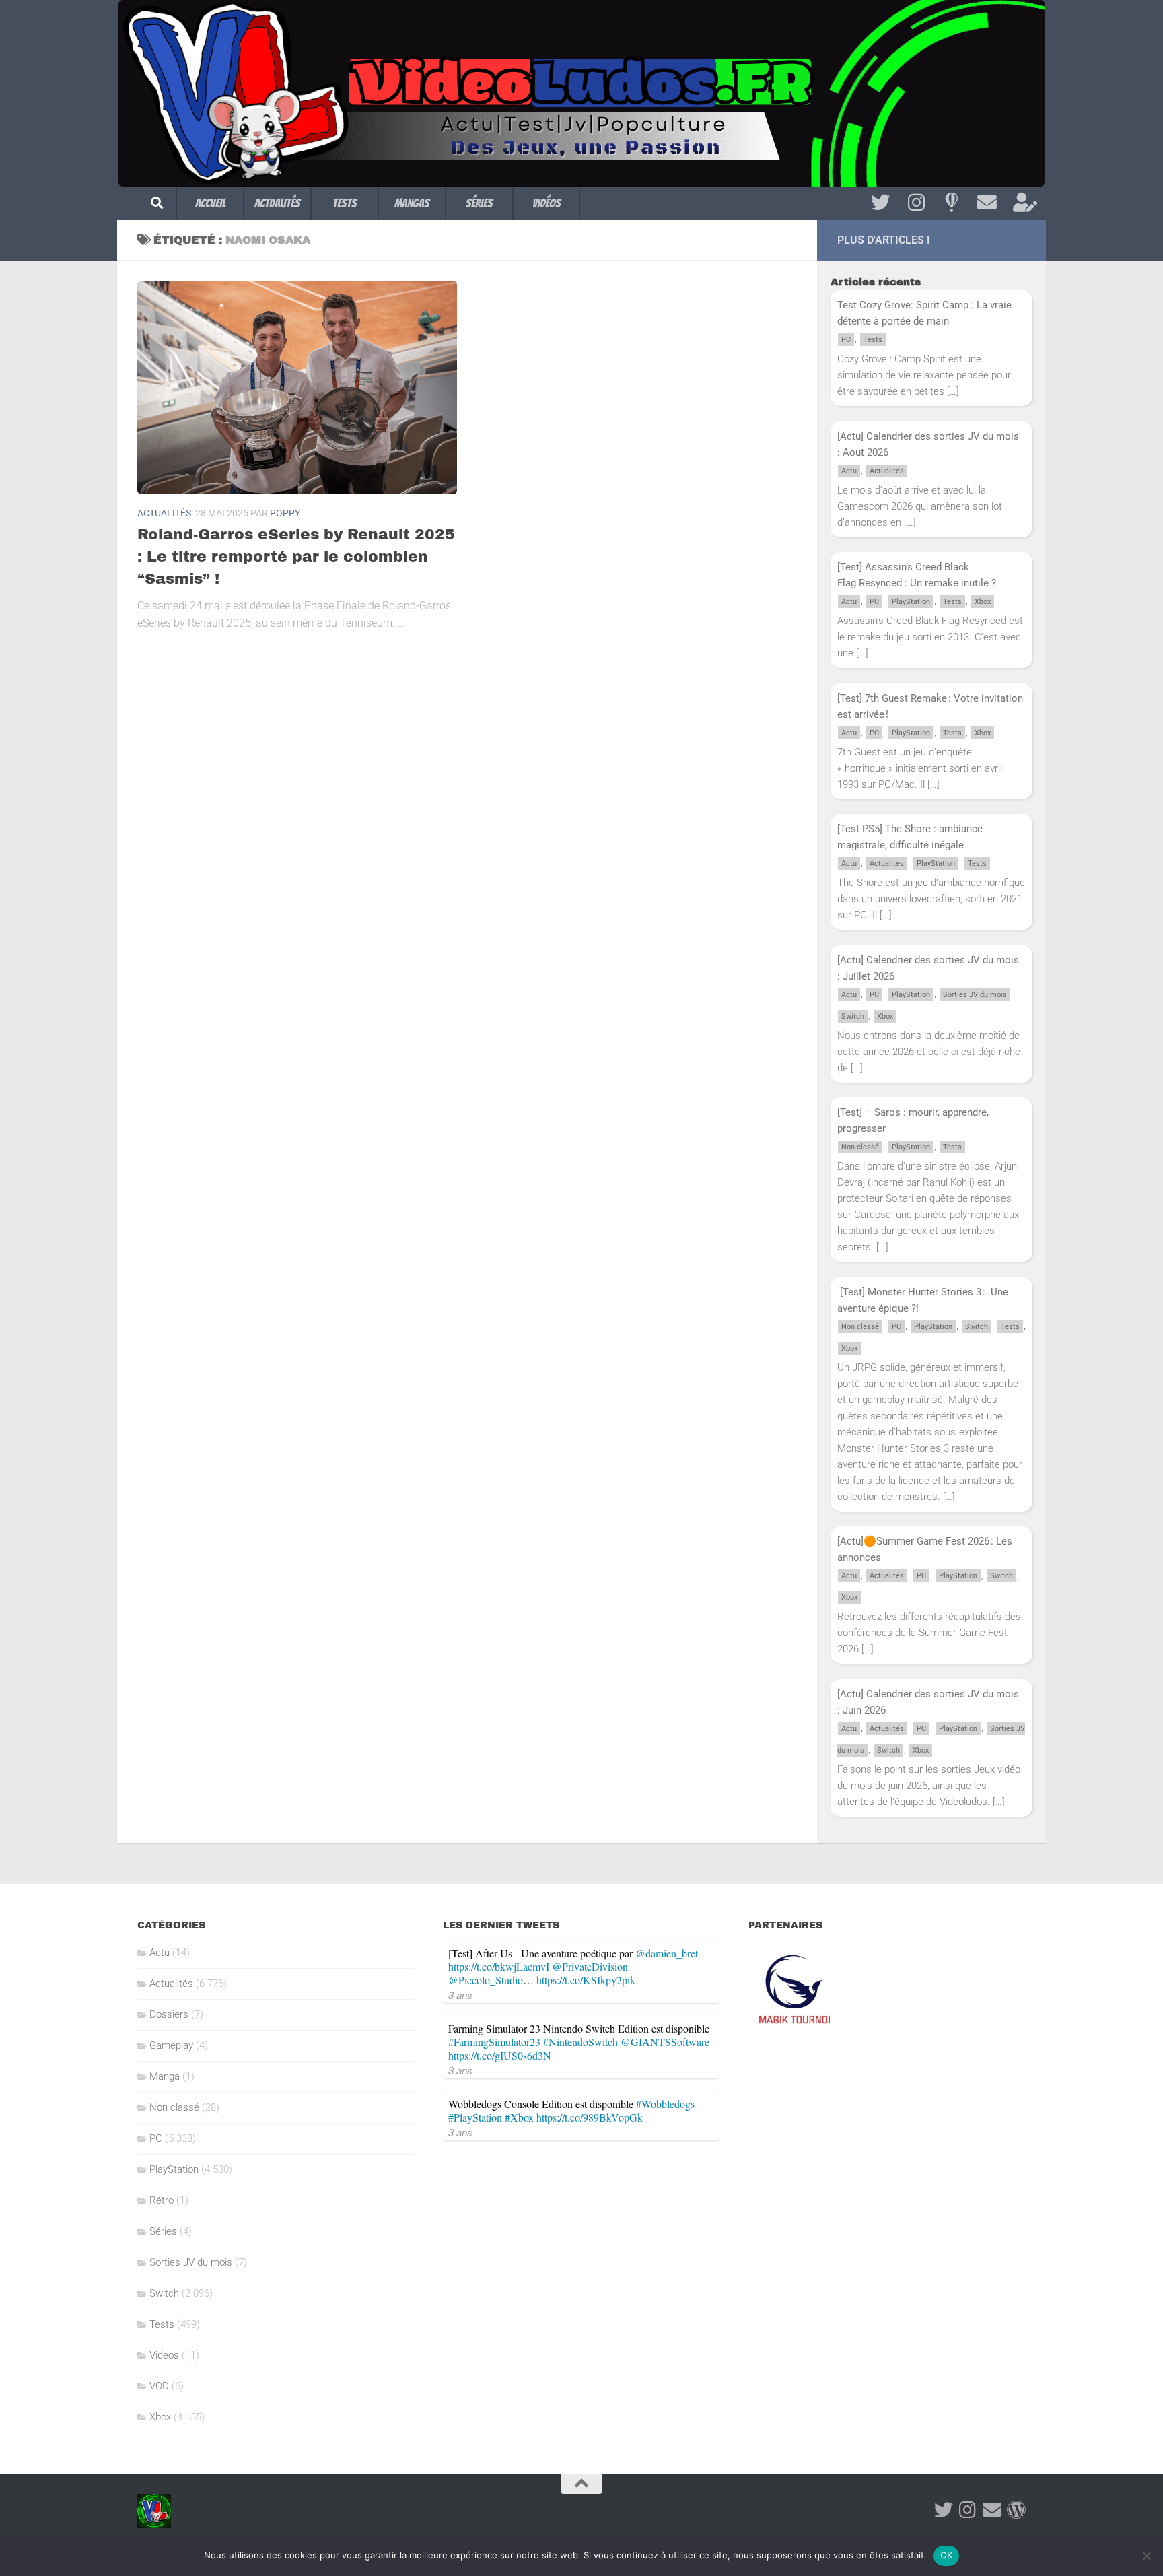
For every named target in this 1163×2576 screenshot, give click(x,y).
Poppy (285, 513)
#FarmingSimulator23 (494, 2042)
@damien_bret (667, 1953)
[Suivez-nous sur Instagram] (916, 203)
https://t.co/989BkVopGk (590, 2117)
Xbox (983, 602)
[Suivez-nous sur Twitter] (881, 203)
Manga (165, 2076)
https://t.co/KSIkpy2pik (586, 1980)
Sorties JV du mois (975, 995)
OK (947, 2555)
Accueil (210, 203)
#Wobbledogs (665, 2104)
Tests (345, 203)
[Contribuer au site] (1016, 2510)
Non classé (860, 1147)
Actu (849, 471)
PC (846, 340)
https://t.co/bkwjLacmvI (499, 1966)
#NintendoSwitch (580, 2042)
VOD (159, 2386)
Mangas (412, 203)
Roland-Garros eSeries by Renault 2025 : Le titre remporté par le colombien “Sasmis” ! (296, 557)
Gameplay (171, 2045)
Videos (164, 2355)
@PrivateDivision (590, 1966)
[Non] (1146, 2556)
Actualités (277, 203)
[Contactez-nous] (987, 203)
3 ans (460, 1995)
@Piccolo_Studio (486, 1980)
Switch (853, 1016)
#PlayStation (475, 2117)
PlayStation (911, 602)
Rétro (162, 2200)
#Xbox (519, 2117)
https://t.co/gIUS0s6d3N (500, 2055)
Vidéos (547, 203)
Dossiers (169, 2014)
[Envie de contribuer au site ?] (1023, 203)
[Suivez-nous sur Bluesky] (951, 203)
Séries (479, 203)
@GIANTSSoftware (665, 2042)
